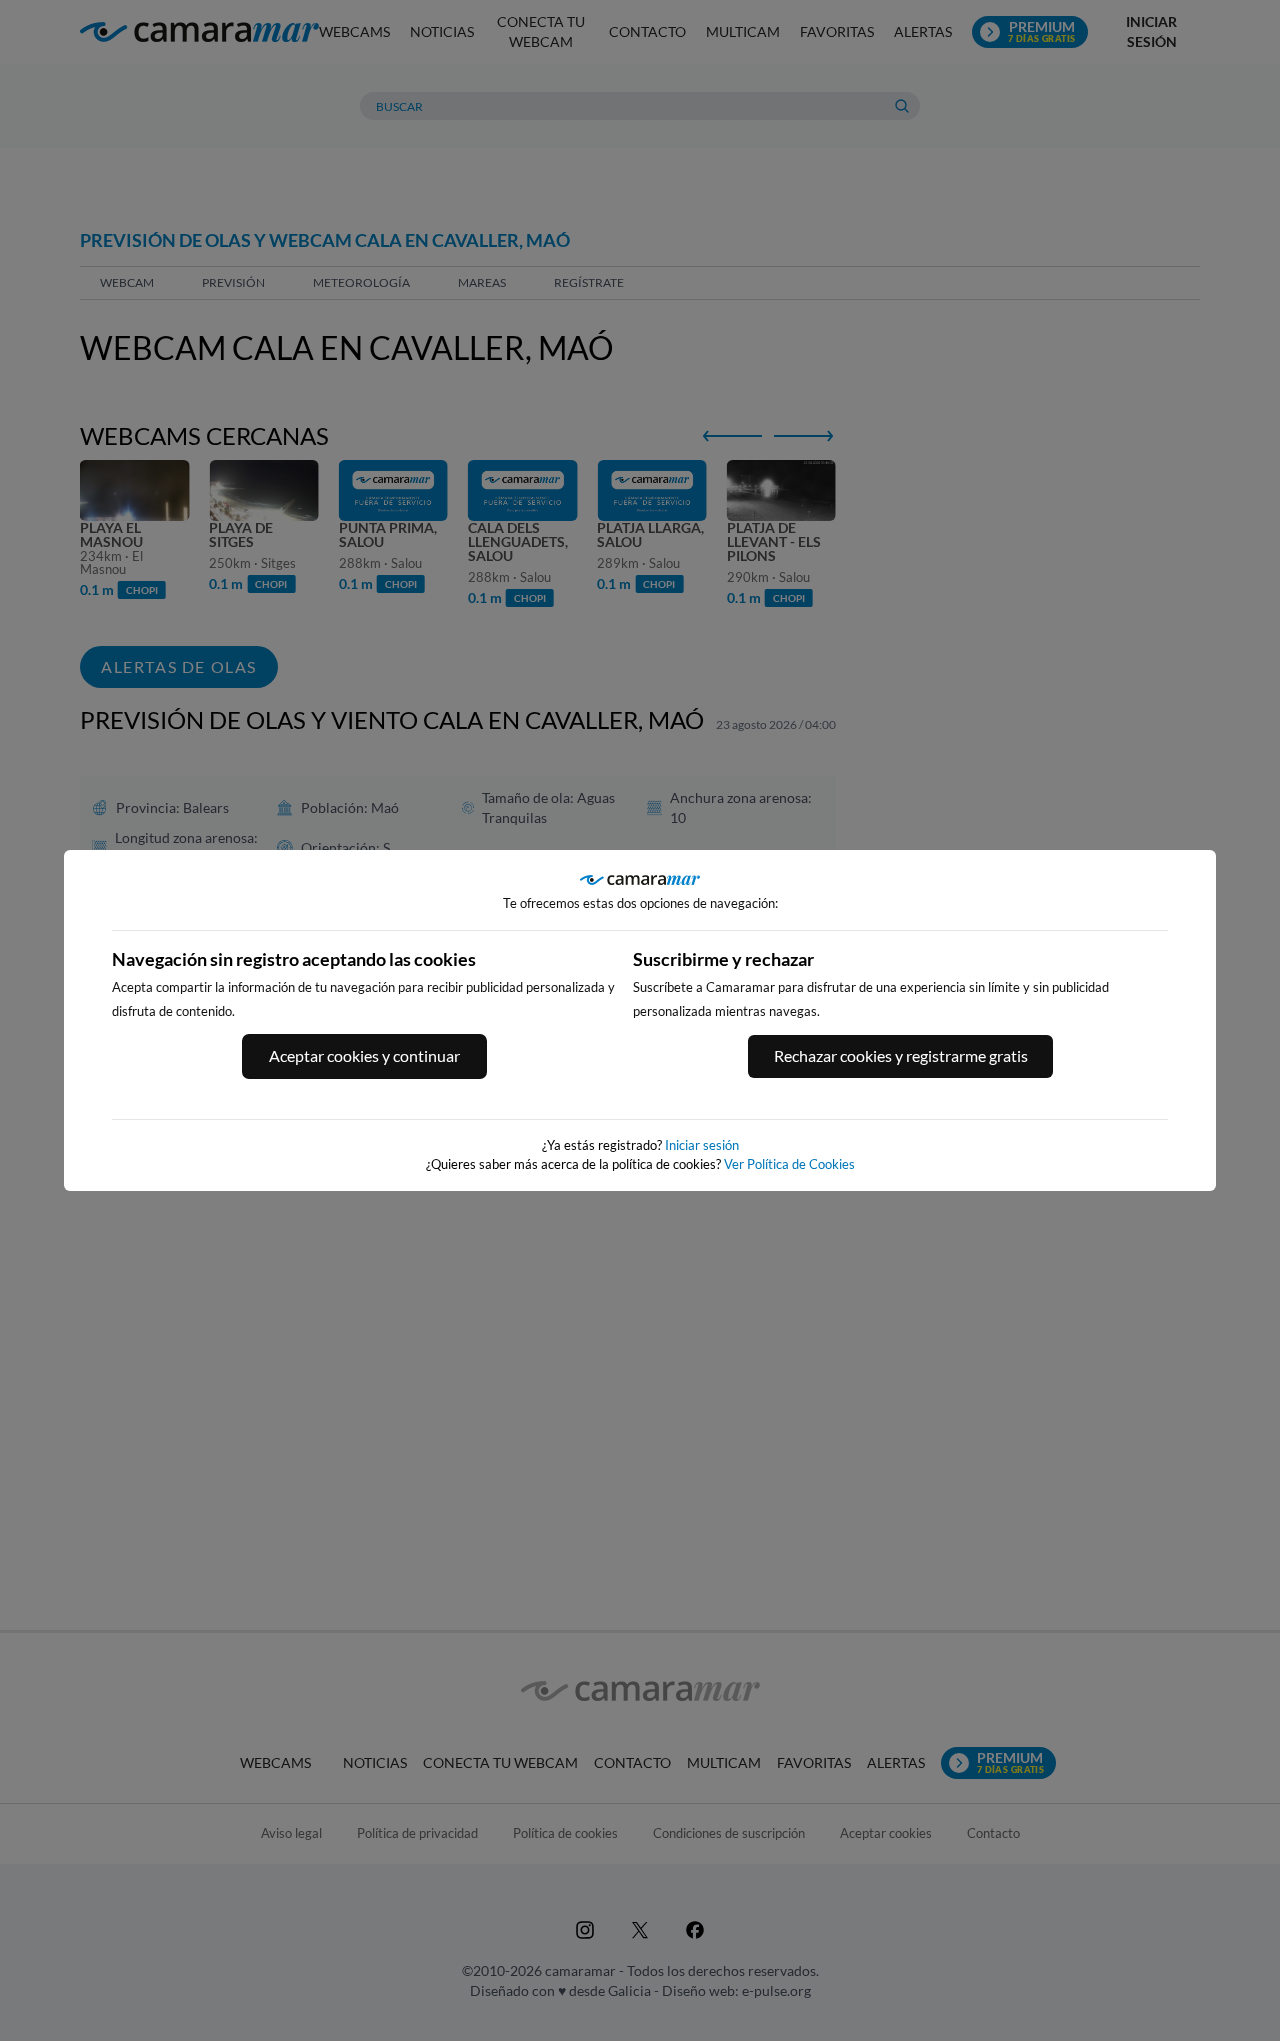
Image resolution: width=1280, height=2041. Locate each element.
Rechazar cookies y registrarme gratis (901, 1055)
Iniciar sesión (702, 1145)
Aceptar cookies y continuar (364, 1055)
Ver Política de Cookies (789, 1164)
